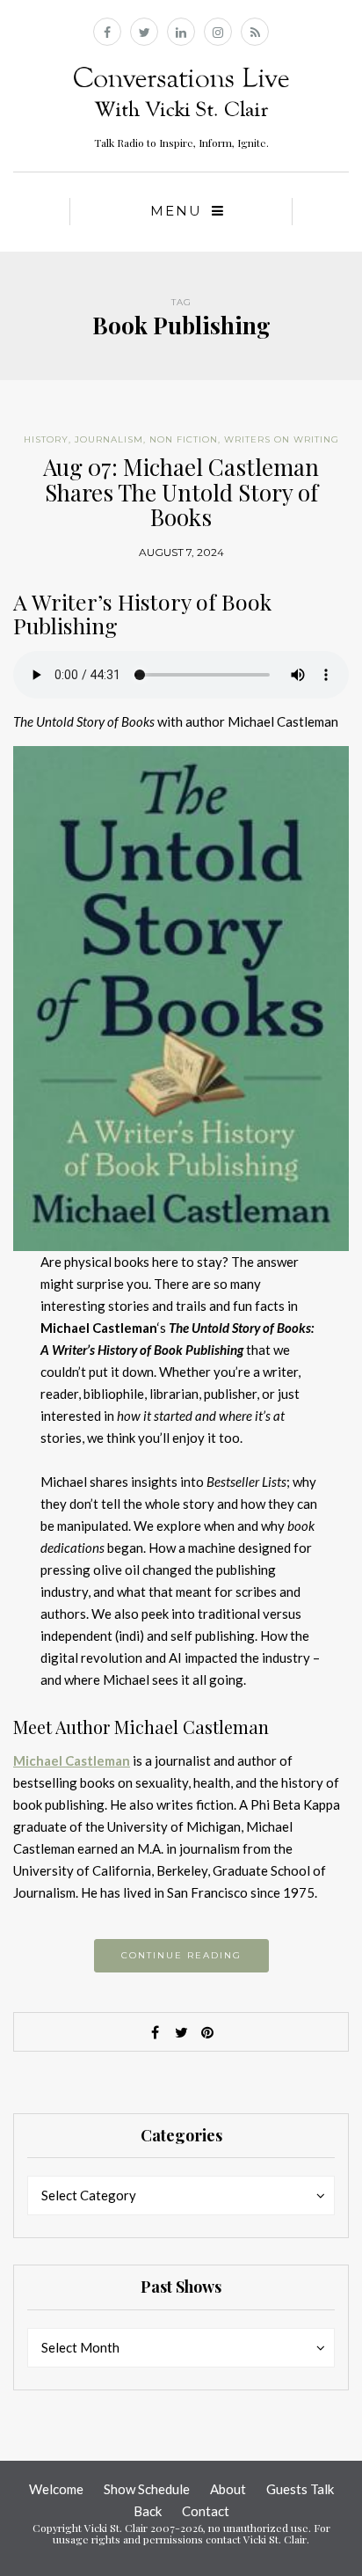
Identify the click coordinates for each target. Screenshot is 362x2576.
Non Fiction (184, 439)
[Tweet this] (181, 2032)
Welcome (56, 2489)
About (228, 2489)
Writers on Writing (282, 439)
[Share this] (155, 2032)
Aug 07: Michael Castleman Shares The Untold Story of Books (181, 492)
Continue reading (181, 1955)
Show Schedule (147, 2489)
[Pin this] (207, 2032)
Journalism (109, 439)
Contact (206, 2511)
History (46, 439)
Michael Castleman (72, 1760)
